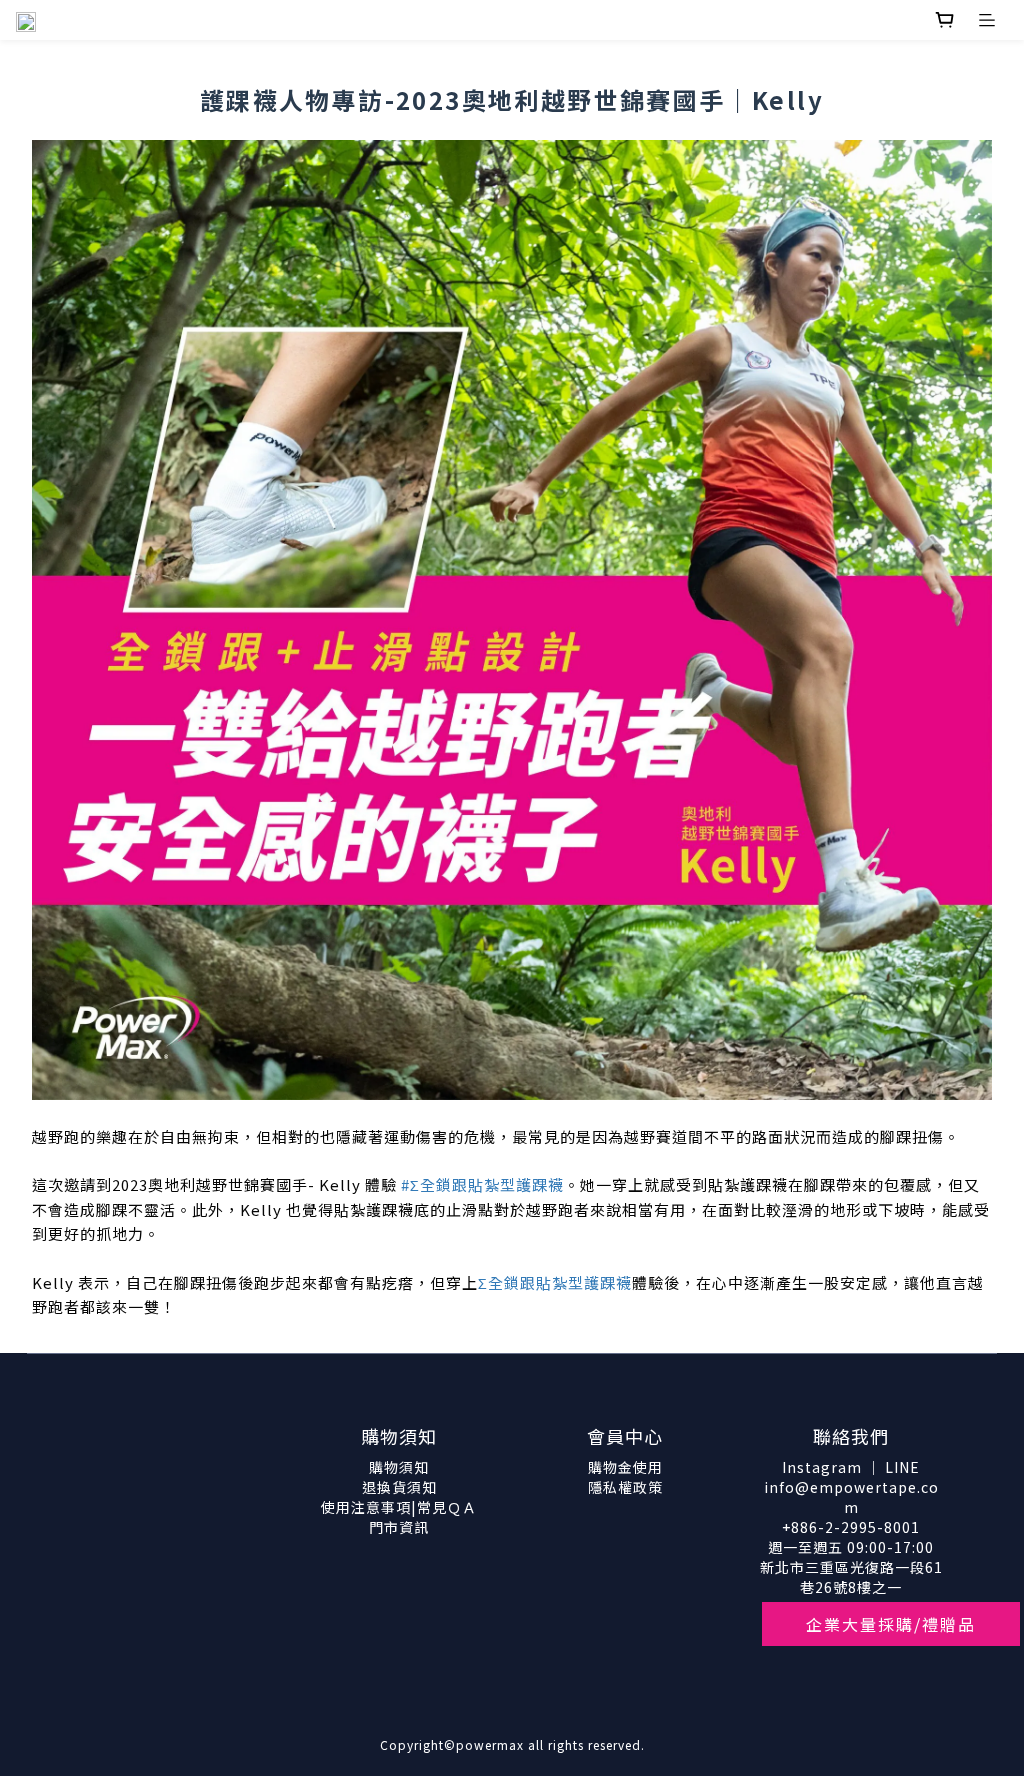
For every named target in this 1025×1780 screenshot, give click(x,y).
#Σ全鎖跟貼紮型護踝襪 (482, 1184)
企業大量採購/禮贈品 (891, 1624)
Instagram (822, 1467)
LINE (902, 1467)
